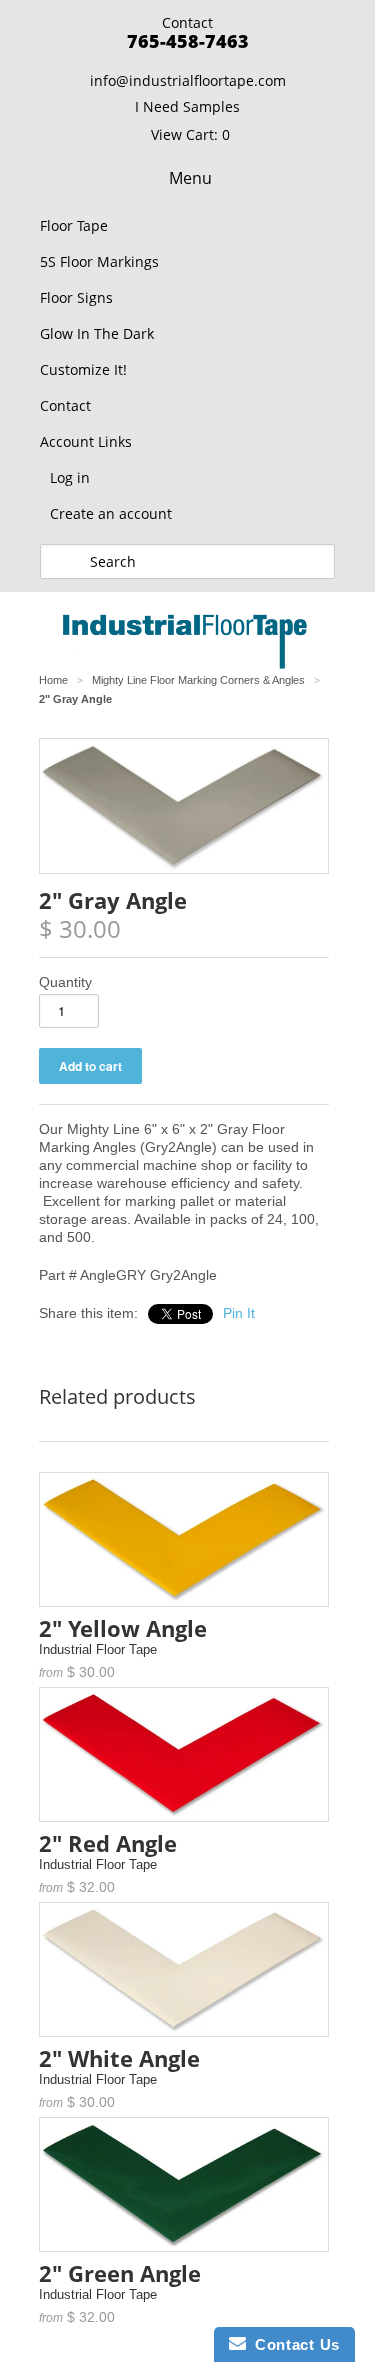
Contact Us (293, 2344)
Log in (70, 477)
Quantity (65, 982)
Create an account (111, 513)
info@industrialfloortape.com (188, 80)
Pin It (239, 1313)
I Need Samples (187, 106)
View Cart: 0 (190, 134)
